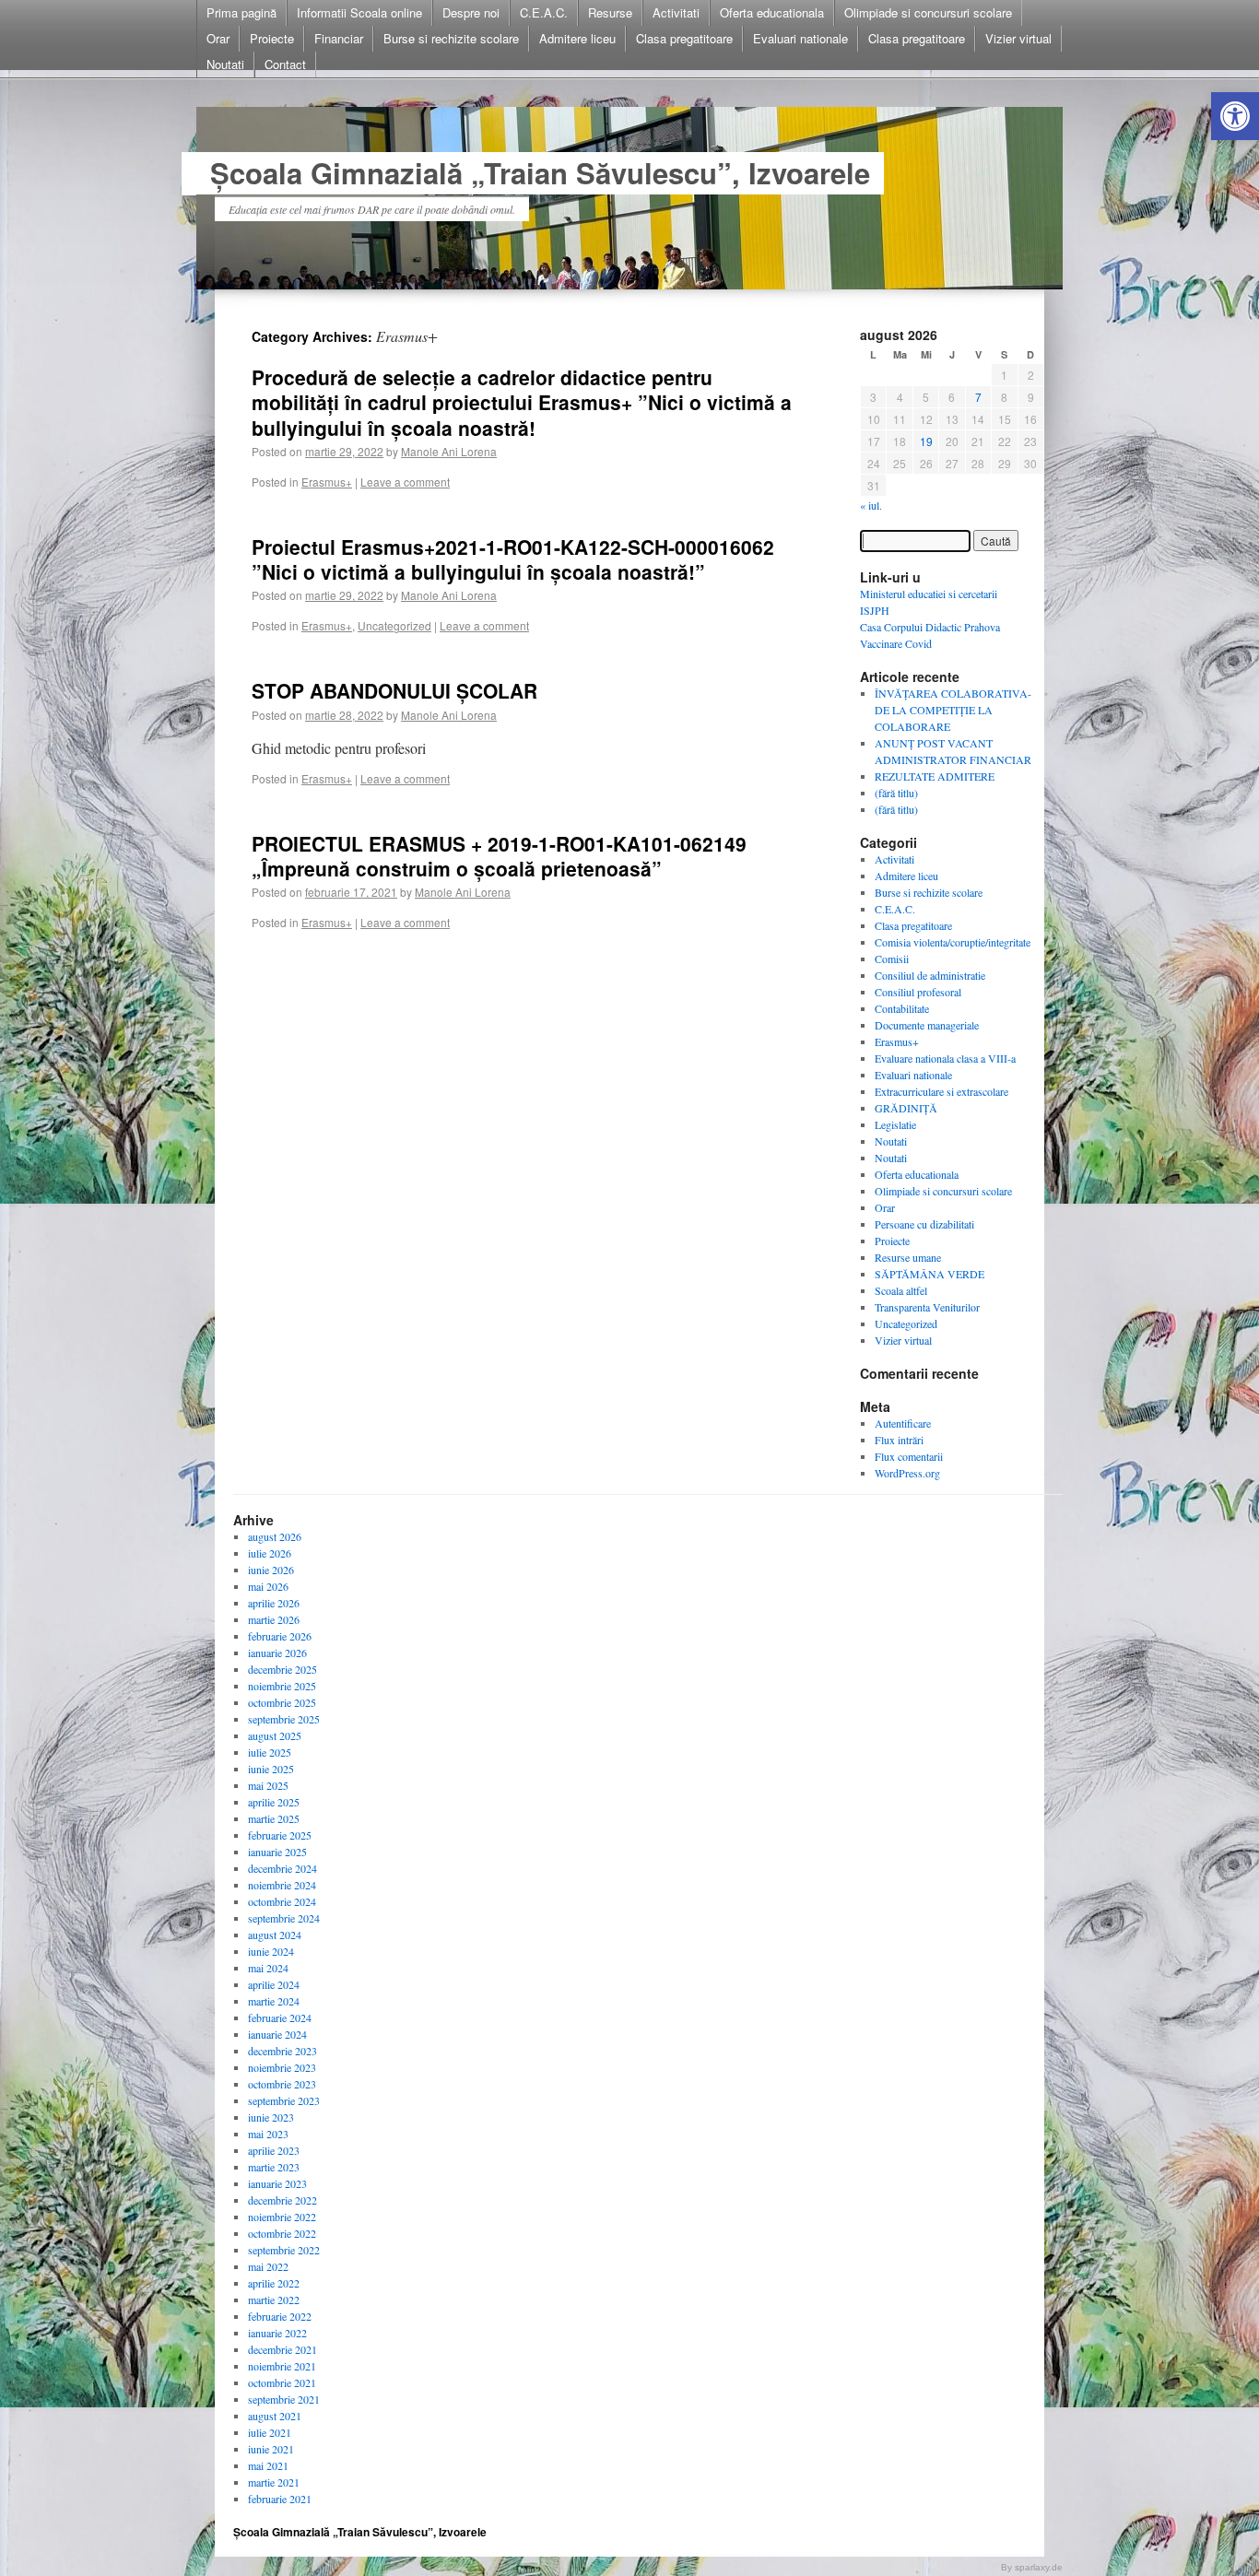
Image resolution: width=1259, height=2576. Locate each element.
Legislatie (895, 1124)
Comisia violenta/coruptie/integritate (953, 942)
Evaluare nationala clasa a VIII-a (945, 1058)
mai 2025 (268, 1785)
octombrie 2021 (282, 2382)
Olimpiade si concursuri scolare (928, 12)
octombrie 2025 (282, 1702)
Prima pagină (241, 12)
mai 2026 (268, 1586)
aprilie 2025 (274, 1802)
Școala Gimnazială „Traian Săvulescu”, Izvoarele (540, 173)
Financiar (339, 38)
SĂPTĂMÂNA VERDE (930, 1274)
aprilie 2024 (274, 1984)
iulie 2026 (270, 1553)
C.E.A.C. (544, 12)
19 (926, 441)
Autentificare (903, 1423)
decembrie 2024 (282, 1868)
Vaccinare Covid (896, 643)
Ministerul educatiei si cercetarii (929, 594)
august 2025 (275, 1735)
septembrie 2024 (284, 1918)
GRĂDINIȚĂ (906, 1108)
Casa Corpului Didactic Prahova (930, 627)
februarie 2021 (280, 2499)
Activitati (676, 12)
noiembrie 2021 (282, 2366)
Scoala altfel (901, 1290)
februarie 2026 (280, 1636)
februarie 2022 (280, 2316)
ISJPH (875, 610)
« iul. (871, 505)
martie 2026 (274, 1619)
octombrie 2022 (282, 2233)
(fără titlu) (896, 793)
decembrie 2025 (282, 1669)
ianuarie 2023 (277, 2183)
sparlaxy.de (1039, 2567)
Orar (218, 38)
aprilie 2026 (274, 1603)
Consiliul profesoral (918, 992)
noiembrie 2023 (282, 2067)
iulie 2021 (270, 2432)
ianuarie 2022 (277, 2333)
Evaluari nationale (800, 38)
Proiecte (272, 38)
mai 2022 (268, 2266)
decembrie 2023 (282, 2051)
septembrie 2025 (284, 1719)
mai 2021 (268, 2465)
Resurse (610, 12)
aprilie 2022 (274, 2283)
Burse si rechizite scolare (451, 38)
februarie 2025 (280, 1835)
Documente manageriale (927, 1025)
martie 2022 (274, 2300)
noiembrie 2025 (282, 1686)
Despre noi (471, 12)
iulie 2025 (270, 1752)
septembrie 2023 (284, 2100)
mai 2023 (268, 2134)
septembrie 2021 (284, 2399)
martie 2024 (274, 2001)
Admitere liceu (577, 38)
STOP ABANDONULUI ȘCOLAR (394, 690)
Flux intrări (899, 1440)
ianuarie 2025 (277, 1852)
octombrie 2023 (282, 2084)
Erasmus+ (327, 482)
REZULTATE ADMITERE (935, 776)
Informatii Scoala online (359, 12)
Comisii (892, 959)
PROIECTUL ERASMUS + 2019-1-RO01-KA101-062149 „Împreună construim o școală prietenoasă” (499, 856)
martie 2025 (274, 1818)
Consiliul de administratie (930, 975)
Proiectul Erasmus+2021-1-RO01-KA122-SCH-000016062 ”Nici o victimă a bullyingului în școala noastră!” (513, 559)
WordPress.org (907, 1473)
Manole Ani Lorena (449, 451)
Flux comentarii (909, 1456)
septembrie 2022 (284, 2250)
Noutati (225, 64)
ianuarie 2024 (277, 2034)
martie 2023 (274, 2167)
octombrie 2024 (282, 1901)
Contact (285, 64)
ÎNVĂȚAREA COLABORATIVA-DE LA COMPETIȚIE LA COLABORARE (953, 710)
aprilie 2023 (274, 2150)
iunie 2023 (271, 2117)
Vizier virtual (1018, 38)
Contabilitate (902, 1008)
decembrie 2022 (282, 2200)
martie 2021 (274, 2482)
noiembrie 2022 (282, 2217)
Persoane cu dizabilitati (924, 1224)
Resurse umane (908, 1257)
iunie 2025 (271, 1769)
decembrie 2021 (282, 2349)
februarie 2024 (280, 2017)
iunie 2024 (271, 1951)
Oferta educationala (772, 12)
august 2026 (275, 1536)
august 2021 (275, 2416)
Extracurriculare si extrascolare (941, 1091)
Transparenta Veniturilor (927, 1307)
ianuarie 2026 (277, 1653)
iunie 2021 (271, 2449)
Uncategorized (394, 625)
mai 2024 (268, 1968)
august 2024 (275, 1935)
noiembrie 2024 (282, 1885)
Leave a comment (405, 482)
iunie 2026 (271, 1570)
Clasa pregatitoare (684, 38)
